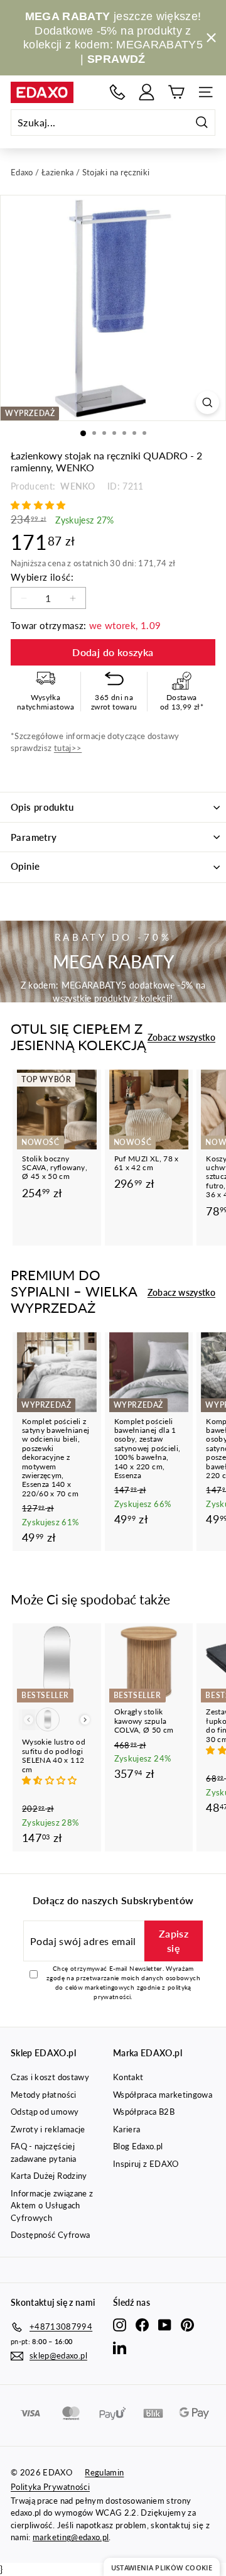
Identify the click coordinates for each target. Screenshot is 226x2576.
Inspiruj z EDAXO (146, 2164)
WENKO (77, 486)
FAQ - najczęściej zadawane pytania (44, 2152)
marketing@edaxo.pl (71, 2537)
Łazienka (58, 172)
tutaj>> (68, 748)
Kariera (126, 2129)
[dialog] (162, 2567)
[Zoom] (207, 403)
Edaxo (22, 172)
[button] (40, 505)
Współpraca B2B (144, 2112)
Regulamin (104, 2472)
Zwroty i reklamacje (48, 2129)
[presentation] (85, 1720)
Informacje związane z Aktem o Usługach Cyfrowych (52, 2206)
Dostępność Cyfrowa (50, 2235)
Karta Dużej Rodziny (49, 2176)
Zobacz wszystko (181, 1037)
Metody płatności (44, 2095)
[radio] (48, 1719)
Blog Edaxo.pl (138, 2146)
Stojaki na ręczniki (116, 172)
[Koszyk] (176, 92)
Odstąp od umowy (45, 2112)
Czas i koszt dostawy (50, 2077)
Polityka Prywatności (50, 2487)
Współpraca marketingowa (163, 2095)
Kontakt (128, 2077)
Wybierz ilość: (42, 577)
